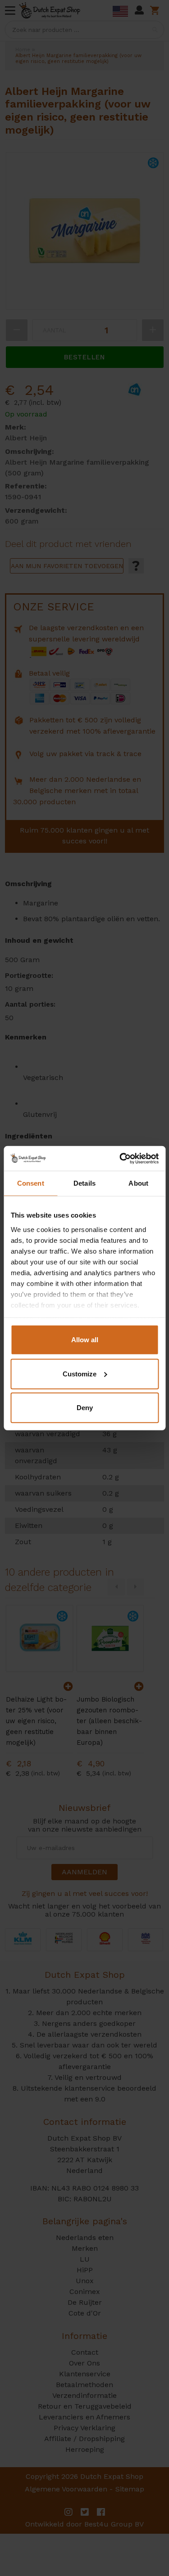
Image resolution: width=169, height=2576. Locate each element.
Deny (85, 1408)
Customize (80, 1373)
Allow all (85, 1340)
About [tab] (138, 1183)
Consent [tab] (31, 1183)
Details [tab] (84, 1183)
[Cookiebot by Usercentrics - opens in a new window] (120, 1158)
